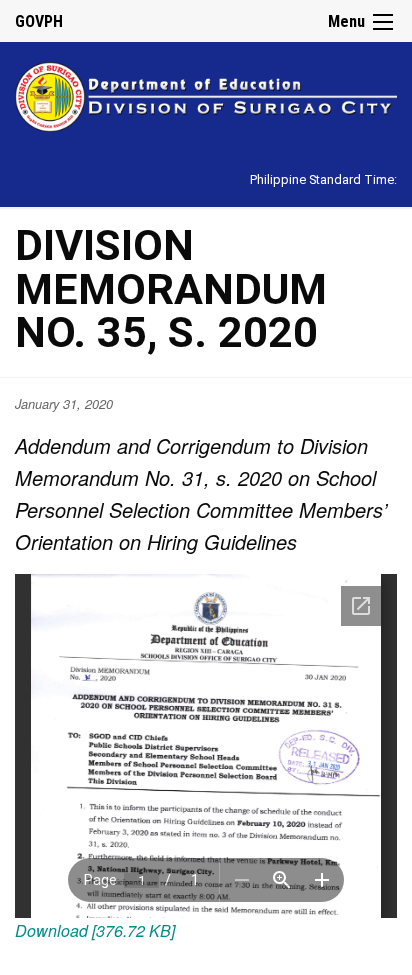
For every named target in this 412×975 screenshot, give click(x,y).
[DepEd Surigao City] (206, 93)
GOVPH (39, 21)
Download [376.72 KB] (95, 930)
